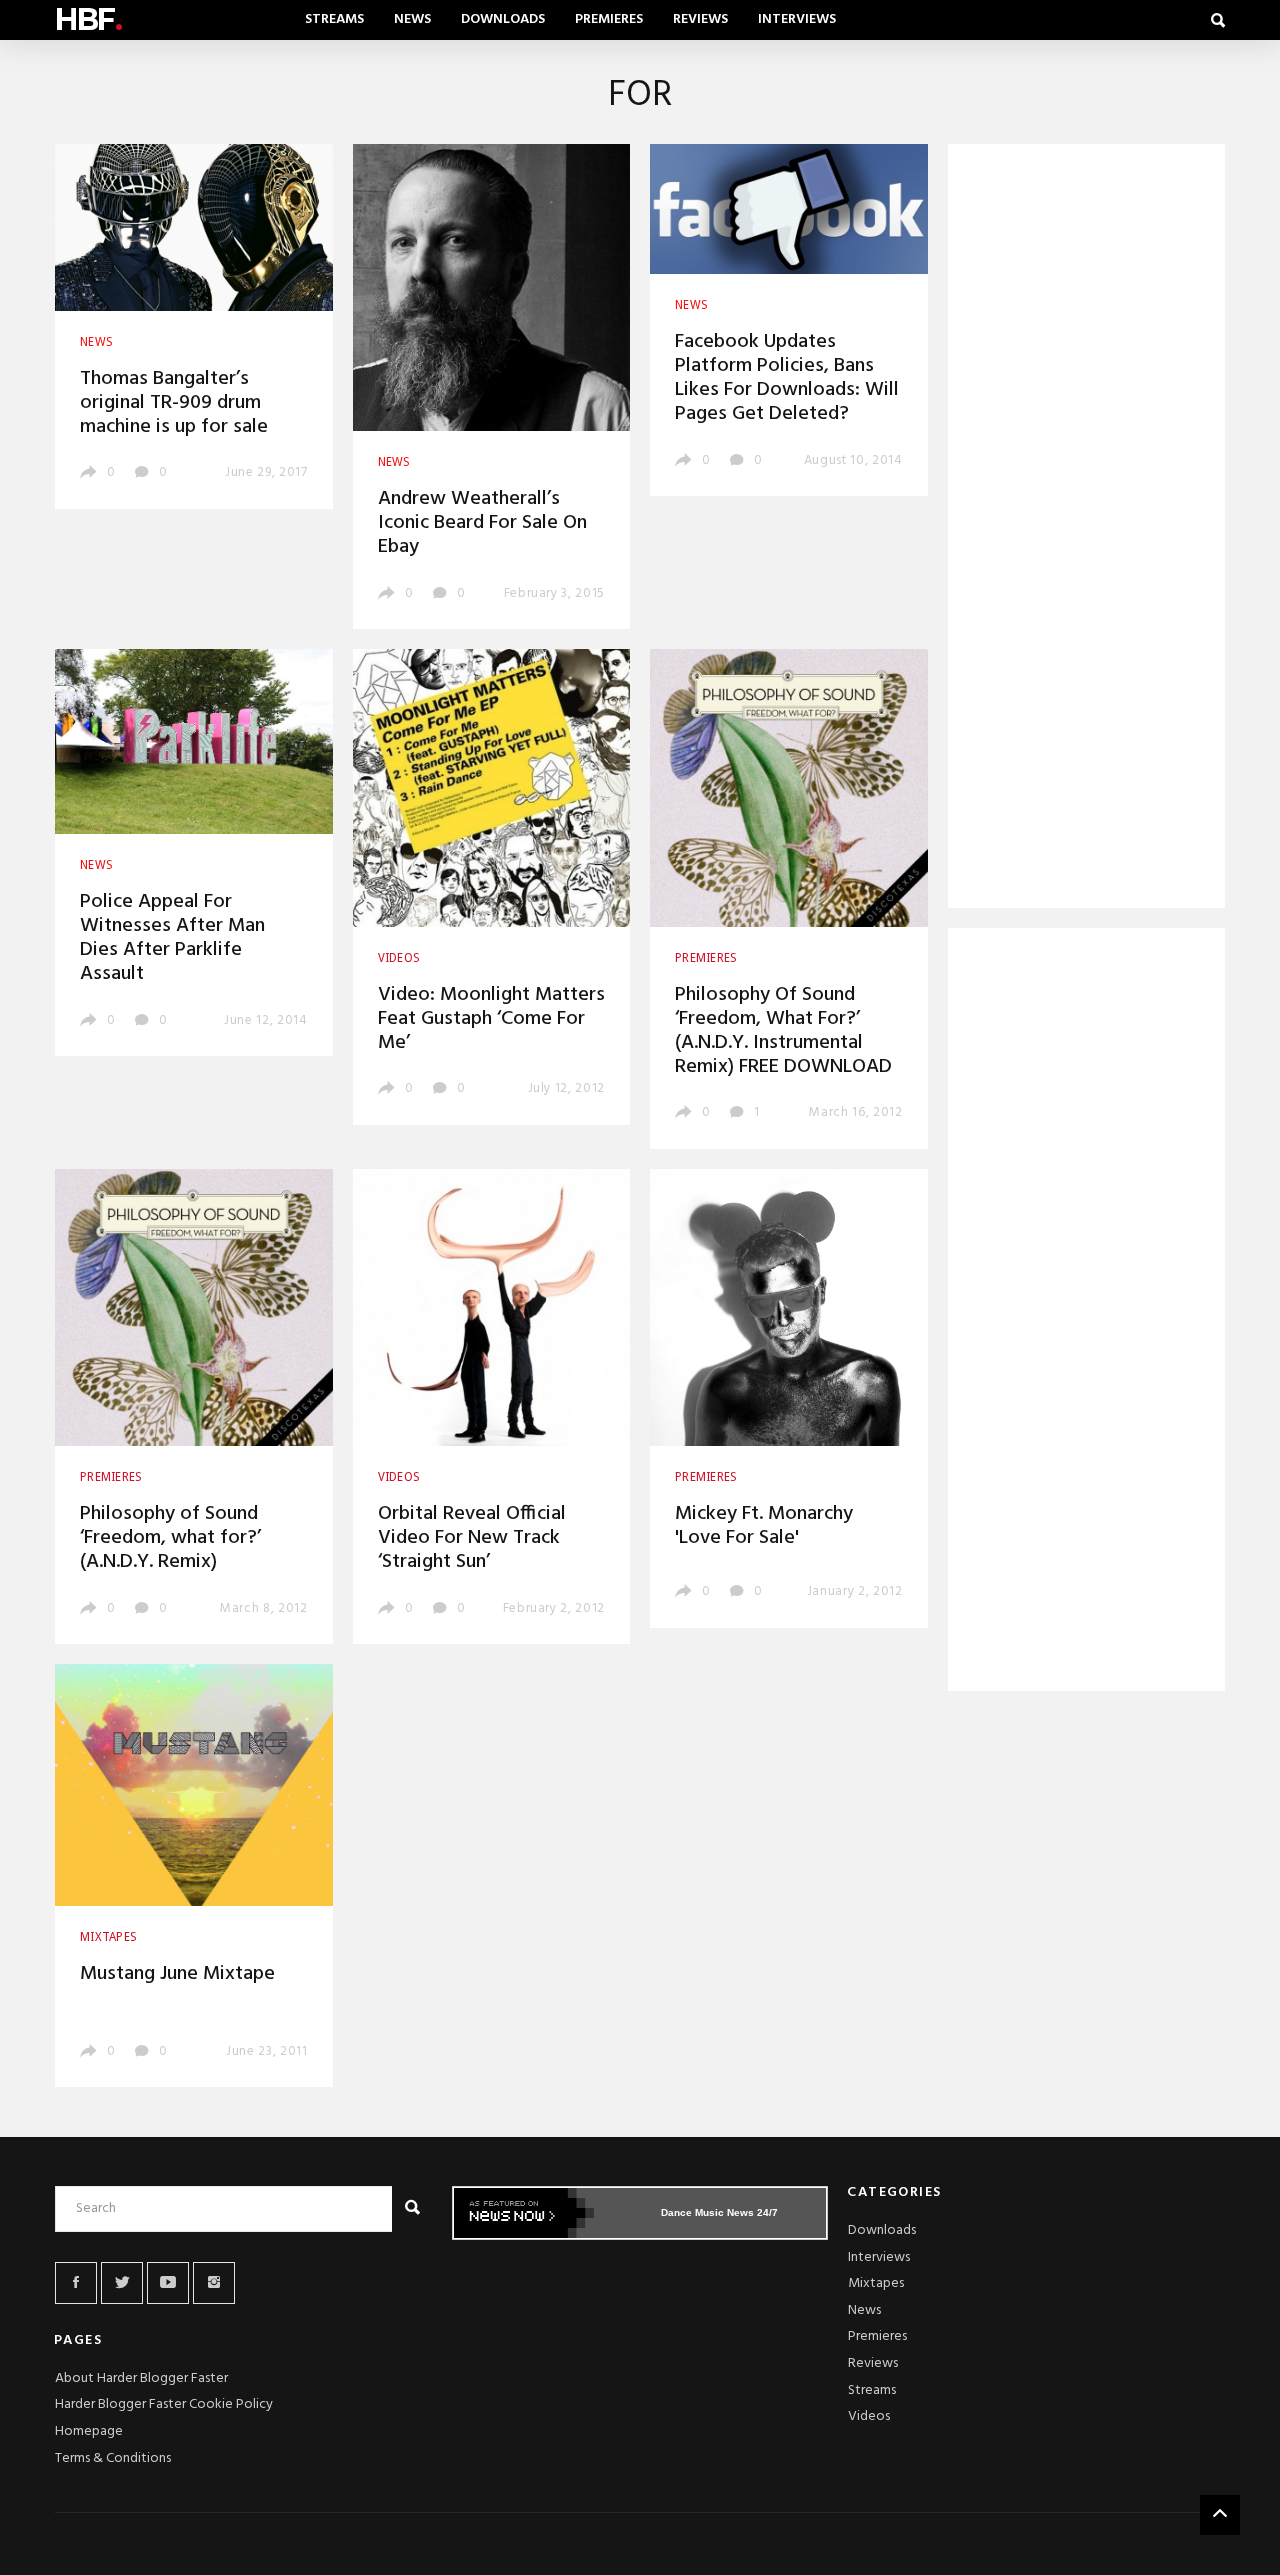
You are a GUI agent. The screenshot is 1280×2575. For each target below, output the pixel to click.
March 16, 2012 (855, 1112)
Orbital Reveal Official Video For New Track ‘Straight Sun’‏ (472, 1538)
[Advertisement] (1087, 530)
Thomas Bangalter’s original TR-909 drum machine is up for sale (174, 403)
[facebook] (76, 2283)
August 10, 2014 (853, 460)
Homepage (89, 2431)
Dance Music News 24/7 (719, 2212)
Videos (869, 2416)
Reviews (700, 19)
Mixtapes (876, 2283)
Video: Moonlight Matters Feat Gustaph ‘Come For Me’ (491, 1019)
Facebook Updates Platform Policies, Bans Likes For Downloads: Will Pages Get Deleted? (787, 378)
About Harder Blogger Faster (141, 2378)
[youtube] (168, 2283)
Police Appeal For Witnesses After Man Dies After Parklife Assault (172, 938)
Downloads (503, 19)
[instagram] (214, 2283)
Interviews (797, 19)
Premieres (609, 19)
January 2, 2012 (855, 1591)
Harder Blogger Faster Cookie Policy (164, 2404)
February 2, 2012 (554, 1608)
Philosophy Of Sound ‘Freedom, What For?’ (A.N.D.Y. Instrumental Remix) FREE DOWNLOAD (783, 1031)
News (412, 19)
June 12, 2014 (265, 1020)
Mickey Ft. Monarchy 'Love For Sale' (764, 1526)
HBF (88, 19)
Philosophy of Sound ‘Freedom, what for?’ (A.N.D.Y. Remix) (170, 1538)
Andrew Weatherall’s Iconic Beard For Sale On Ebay (482, 523)
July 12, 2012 (566, 1088)
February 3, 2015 (554, 593)
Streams (334, 19)
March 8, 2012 (263, 1608)
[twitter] (122, 2283)
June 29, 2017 (266, 472)
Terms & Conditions (113, 2458)
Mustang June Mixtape (177, 1974)
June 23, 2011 (266, 2051)
